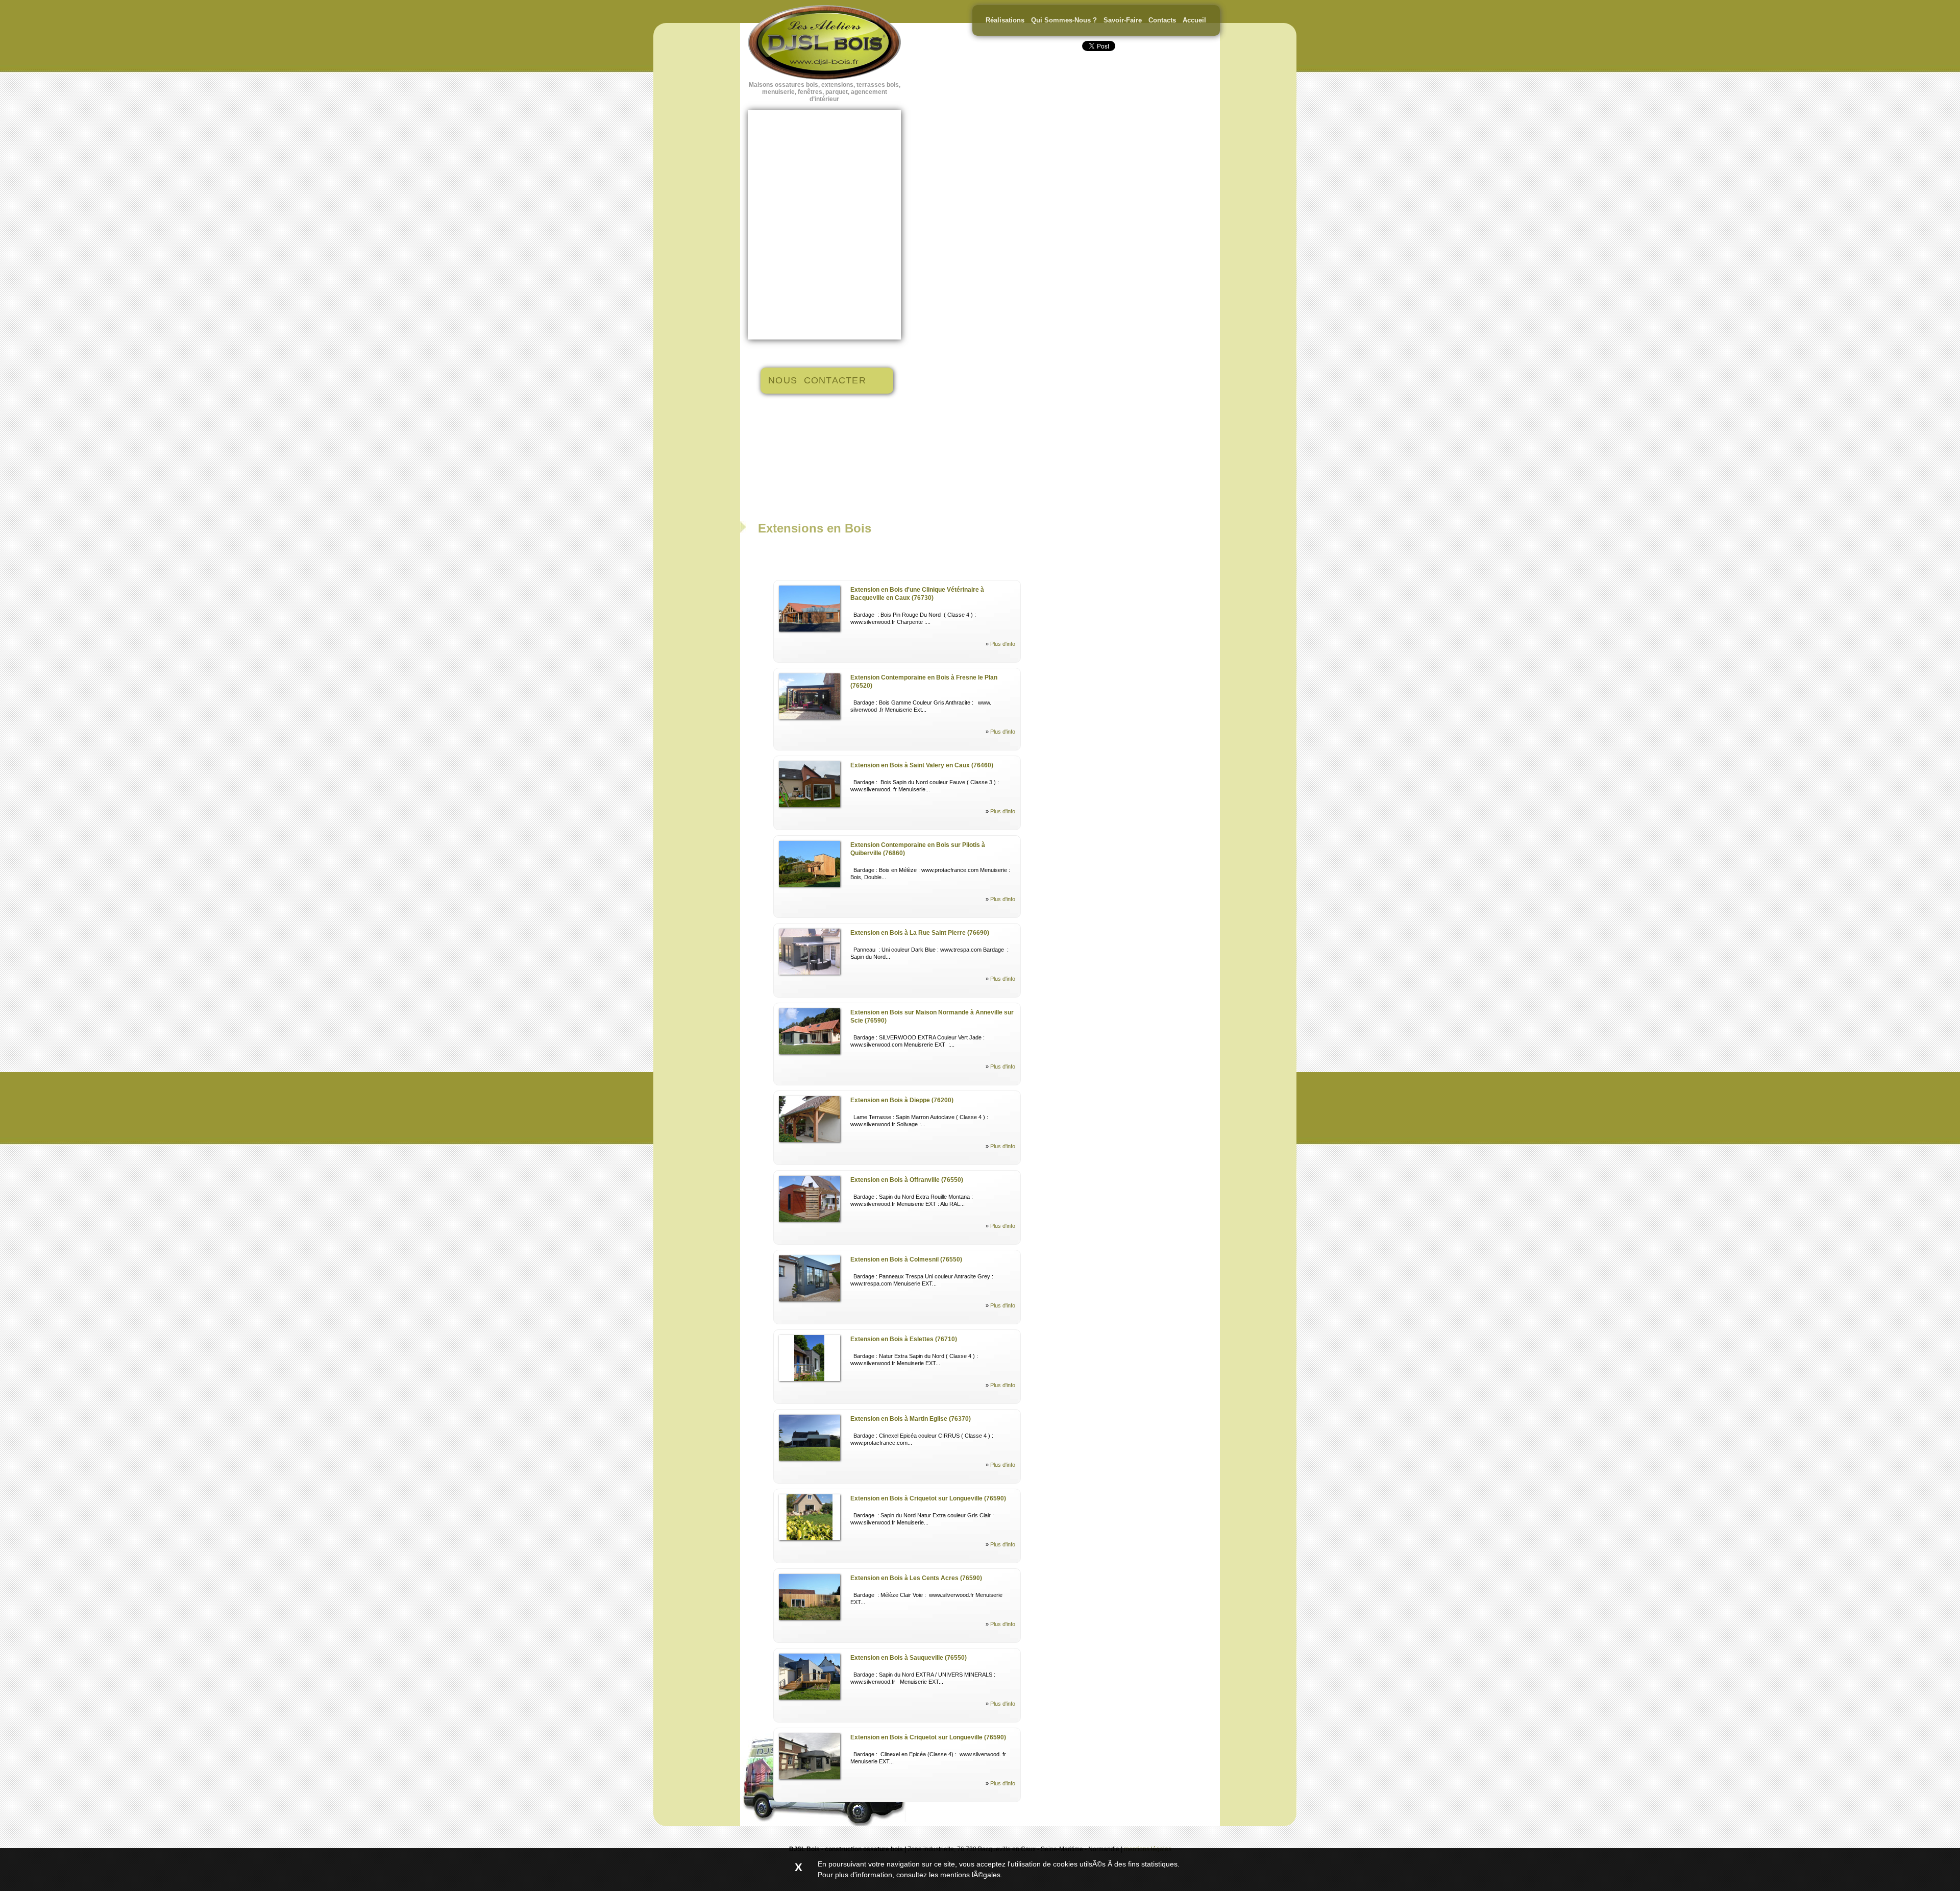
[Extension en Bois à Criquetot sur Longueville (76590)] (810, 1538)
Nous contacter (817, 380)
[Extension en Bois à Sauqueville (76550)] (810, 1698)
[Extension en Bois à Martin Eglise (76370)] (810, 1459)
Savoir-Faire (1123, 20)
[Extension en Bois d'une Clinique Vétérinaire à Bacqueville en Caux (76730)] (810, 629)
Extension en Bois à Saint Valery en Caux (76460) (922, 765)
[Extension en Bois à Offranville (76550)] (810, 1220)
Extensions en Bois (815, 528)
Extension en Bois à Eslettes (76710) (904, 1339)
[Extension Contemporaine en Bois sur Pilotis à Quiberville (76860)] (810, 885)
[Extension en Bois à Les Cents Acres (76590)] (810, 1618)
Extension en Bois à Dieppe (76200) (902, 1100)
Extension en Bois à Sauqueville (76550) (909, 1658)
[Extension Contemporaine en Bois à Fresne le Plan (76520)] (810, 717)
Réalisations (1005, 20)
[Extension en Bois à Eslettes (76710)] (810, 1379)
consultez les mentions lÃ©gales (948, 1875)
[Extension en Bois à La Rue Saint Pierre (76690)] (810, 973)
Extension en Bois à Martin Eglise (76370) (911, 1419)
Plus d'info (1003, 644)
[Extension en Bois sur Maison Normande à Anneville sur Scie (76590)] (810, 1052)
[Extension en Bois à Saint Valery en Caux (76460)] (810, 805)
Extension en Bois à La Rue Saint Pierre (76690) (920, 933)
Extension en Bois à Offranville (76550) (907, 1180)
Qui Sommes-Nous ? (1064, 20)
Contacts (1162, 20)
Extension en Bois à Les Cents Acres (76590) (916, 1578)
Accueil (1194, 20)
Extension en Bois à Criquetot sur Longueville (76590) (928, 1498)
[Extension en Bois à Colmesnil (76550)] (810, 1299)
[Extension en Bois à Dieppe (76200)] (810, 1140)
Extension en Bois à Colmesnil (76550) (906, 1259)
